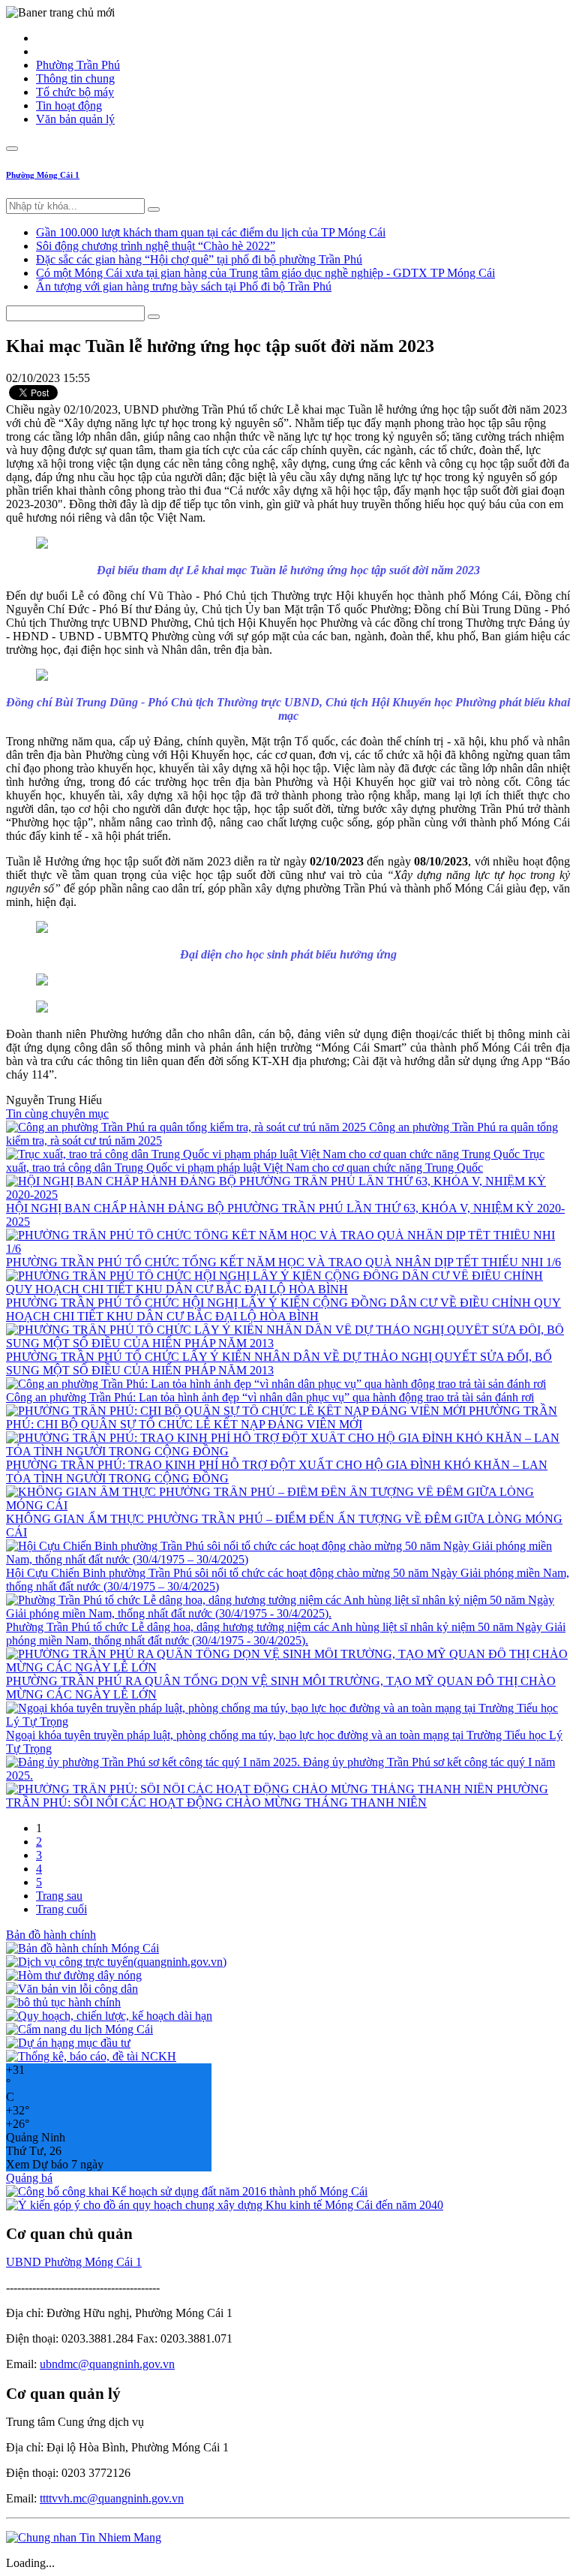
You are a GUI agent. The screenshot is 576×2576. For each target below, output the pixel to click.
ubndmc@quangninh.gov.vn (107, 2364)
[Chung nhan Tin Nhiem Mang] (84, 2537)
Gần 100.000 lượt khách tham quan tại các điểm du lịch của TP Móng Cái (211, 232)
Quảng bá (29, 2178)
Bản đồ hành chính (51, 1935)
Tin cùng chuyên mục (57, 1113)
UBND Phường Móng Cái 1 (74, 2262)
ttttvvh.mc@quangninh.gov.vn (112, 2498)
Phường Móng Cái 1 (43, 175)
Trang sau (59, 1896)
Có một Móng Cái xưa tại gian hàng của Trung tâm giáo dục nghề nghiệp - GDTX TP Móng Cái (265, 273)
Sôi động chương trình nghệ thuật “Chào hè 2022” (156, 246)
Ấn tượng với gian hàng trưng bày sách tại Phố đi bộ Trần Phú (184, 286)
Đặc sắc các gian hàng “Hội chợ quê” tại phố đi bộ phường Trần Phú (199, 259)
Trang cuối (61, 1909)
